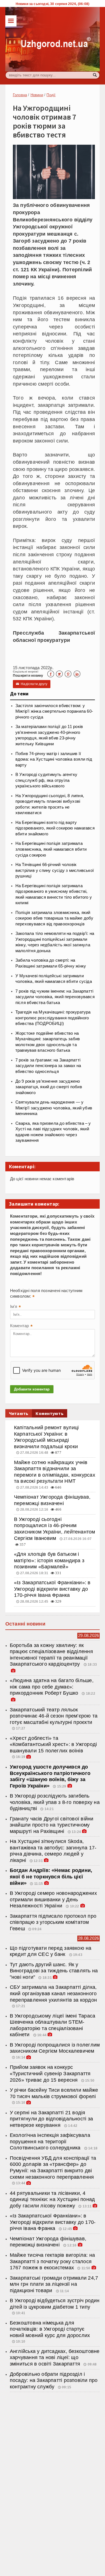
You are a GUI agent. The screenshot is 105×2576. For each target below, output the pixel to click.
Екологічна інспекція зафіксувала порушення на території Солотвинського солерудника (50, 2141)
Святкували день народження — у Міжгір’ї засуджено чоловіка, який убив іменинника (54, 1108)
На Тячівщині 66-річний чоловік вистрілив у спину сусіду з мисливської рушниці (55, 870)
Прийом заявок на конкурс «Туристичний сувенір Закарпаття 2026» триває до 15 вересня (50, 2073)
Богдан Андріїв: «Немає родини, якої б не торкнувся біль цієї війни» (51, 1877)
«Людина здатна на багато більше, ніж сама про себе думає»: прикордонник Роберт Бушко (52, 1687)
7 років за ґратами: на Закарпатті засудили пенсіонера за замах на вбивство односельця (48, 1066)
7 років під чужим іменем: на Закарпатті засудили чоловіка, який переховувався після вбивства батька (55, 997)
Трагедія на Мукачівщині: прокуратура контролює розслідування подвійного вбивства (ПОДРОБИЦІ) (53, 1018)
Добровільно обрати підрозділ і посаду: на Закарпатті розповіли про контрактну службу (54, 2380)
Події (51, 95)
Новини (37, 95)
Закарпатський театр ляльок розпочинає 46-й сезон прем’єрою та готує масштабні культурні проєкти (54, 1716)
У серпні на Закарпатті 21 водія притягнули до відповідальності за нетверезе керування (51, 2119)
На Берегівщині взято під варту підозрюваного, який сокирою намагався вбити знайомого (55, 828)
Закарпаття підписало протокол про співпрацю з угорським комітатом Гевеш (53, 1922)
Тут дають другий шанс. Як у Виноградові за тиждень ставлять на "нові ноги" (54, 1971)
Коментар (21, 1326)
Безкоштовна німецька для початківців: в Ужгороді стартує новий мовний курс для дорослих (50, 2329)
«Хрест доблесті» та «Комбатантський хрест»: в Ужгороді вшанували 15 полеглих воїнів (53, 1744)
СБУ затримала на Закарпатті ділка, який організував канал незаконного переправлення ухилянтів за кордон (53, 1993)
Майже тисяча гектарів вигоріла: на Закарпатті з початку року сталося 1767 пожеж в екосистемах (52, 2261)
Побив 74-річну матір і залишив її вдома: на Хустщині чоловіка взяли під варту (54, 759)
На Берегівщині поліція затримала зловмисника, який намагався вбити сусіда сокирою (51, 849)
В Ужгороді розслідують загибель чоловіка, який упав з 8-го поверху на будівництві (55, 1802)
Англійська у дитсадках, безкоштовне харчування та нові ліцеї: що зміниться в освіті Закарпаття (55, 2358)
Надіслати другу (32, 684)
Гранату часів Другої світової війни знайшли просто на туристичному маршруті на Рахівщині (52, 1825)
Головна (20, 95)
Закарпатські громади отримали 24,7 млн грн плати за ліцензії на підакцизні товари (54, 2284)
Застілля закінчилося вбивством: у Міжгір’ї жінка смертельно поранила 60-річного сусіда (54, 711)
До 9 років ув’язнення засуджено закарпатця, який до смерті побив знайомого (49, 1087)
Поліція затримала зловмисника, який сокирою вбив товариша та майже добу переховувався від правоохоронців (54, 918)
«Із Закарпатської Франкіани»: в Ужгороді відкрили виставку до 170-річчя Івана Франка (52, 1589)
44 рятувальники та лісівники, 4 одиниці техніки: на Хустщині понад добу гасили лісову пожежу (52, 2199)
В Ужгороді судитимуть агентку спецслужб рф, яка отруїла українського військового (46, 780)
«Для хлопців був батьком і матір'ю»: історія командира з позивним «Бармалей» (49, 1560)
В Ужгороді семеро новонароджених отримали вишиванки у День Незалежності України (53, 1899)
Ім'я (15, 1307)
